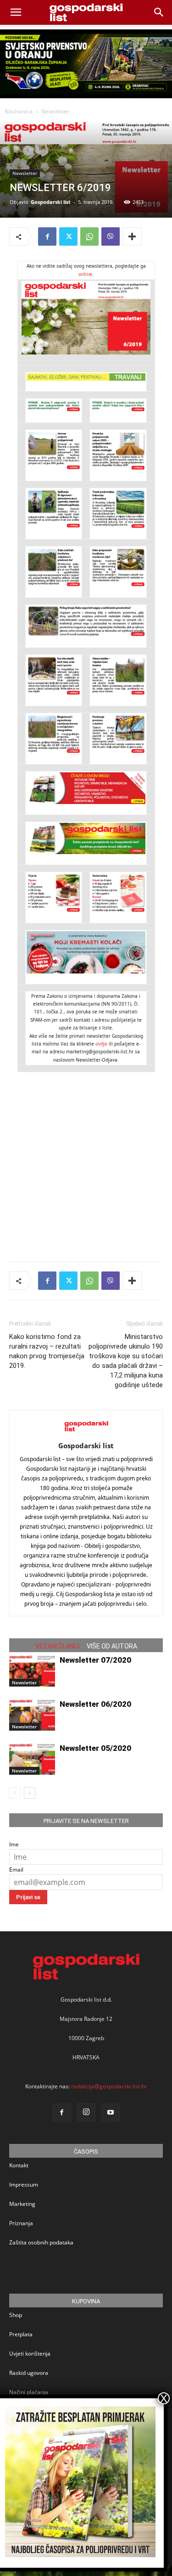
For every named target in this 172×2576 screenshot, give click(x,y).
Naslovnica (19, 111)
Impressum (24, 2185)
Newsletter (55, 111)
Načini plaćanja (29, 2392)
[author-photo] (86, 1433)
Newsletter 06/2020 (95, 1704)
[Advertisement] (86, 1158)
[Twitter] (68, 236)
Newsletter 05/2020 (95, 1748)
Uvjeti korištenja (30, 2354)
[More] (132, 236)
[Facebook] (47, 236)
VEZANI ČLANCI (57, 1646)
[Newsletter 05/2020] (32, 1759)
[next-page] (30, 1793)
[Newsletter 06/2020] (32, 1715)
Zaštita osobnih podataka (41, 2242)
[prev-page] (15, 1793)
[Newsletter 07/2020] (32, 1671)
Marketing (22, 2204)
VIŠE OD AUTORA (112, 1646)
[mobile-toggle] (16, 12)
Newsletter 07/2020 (95, 1660)
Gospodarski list (51, 202)
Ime (14, 1844)
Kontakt (19, 2165)
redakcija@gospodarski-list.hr (109, 2086)
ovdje (101, 1044)
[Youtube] (111, 2113)
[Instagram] (86, 2112)
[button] (159, 12)
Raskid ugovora (29, 2373)
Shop (16, 2315)
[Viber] (111, 236)
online (85, 274)
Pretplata (21, 2334)
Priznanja (21, 2223)
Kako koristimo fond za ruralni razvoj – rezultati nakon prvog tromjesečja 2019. (47, 1351)
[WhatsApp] (89, 236)
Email (16, 1870)
